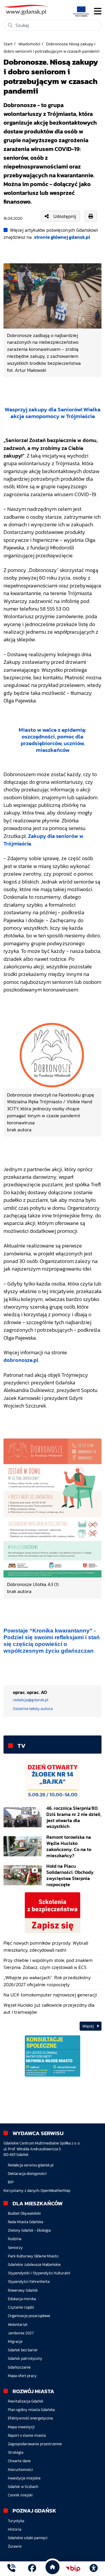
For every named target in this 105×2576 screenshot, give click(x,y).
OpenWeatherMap (55, 2191)
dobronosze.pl (21, 1360)
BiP (11, 2182)
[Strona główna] (11, 2569)
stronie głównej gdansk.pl (62, 237)
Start (8, 44)
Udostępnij (65, 216)
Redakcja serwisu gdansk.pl (31, 2165)
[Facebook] (32, 2569)
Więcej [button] (88, 2026)
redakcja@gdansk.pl (31, 1700)
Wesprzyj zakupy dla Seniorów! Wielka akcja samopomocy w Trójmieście (53, 413)
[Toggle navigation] (98, 11)
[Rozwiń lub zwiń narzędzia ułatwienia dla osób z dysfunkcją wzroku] (94, 2569)
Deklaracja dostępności (27, 2174)
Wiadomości (29, 44)
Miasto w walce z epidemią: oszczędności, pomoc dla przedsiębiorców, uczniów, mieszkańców (52, 740)
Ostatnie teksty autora (33, 1709)
